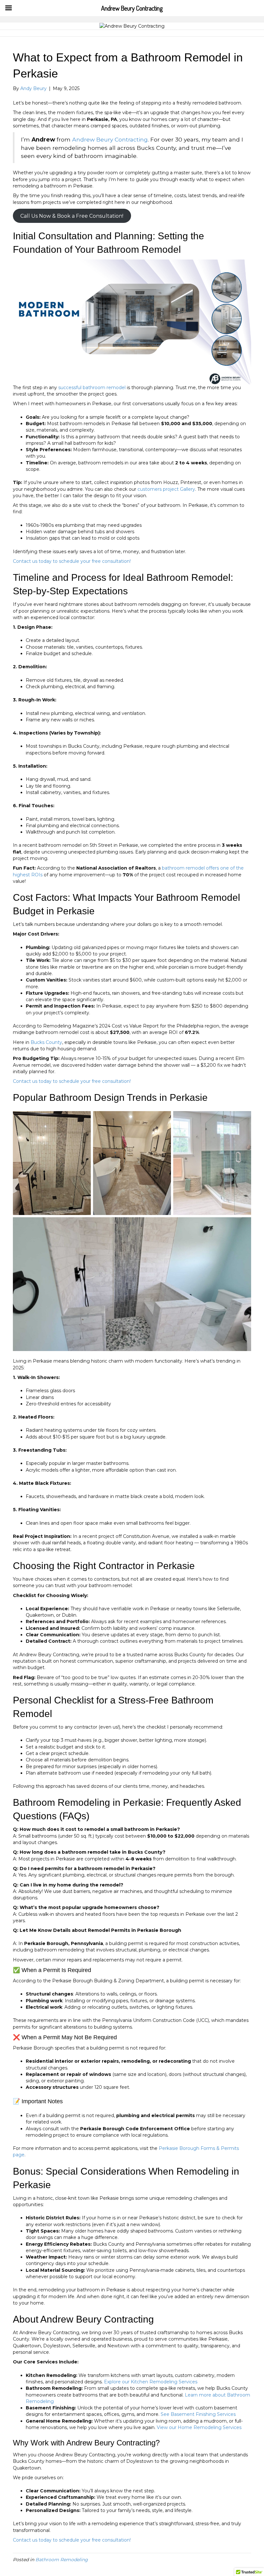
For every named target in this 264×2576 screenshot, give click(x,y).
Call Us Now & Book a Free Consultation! (72, 216)
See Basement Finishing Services (198, 2414)
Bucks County (46, 1042)
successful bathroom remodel (92, 388)
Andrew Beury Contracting (110, 139)
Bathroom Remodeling (62, 2560)
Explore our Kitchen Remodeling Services (151, 2382)
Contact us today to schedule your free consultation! (72, 561)
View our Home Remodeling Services (199, 2427)
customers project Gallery (166, 489)
